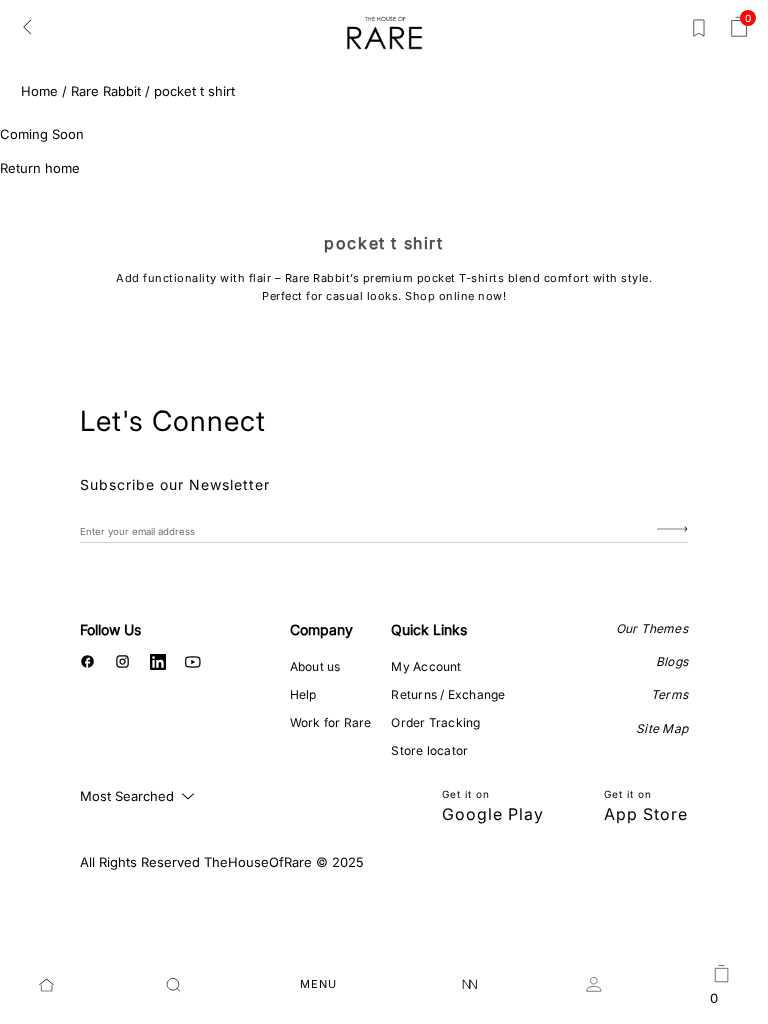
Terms (669, 694)
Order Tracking (435, 722)
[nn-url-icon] (470, 985)
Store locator (429, 750)
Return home (40, 168)
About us (315, 666)
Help (303, 694)
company (321, 629)
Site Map (662, 728)
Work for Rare (331, 722)
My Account (426, 666)
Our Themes (652, 628)
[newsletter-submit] (672, 530)
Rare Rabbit (106, 91)
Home (39, 91)
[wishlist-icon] (699, 32)
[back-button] (27, 26)
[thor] (384, 32)
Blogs (672, 661)
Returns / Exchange (448, 694)
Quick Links (429, 629)
